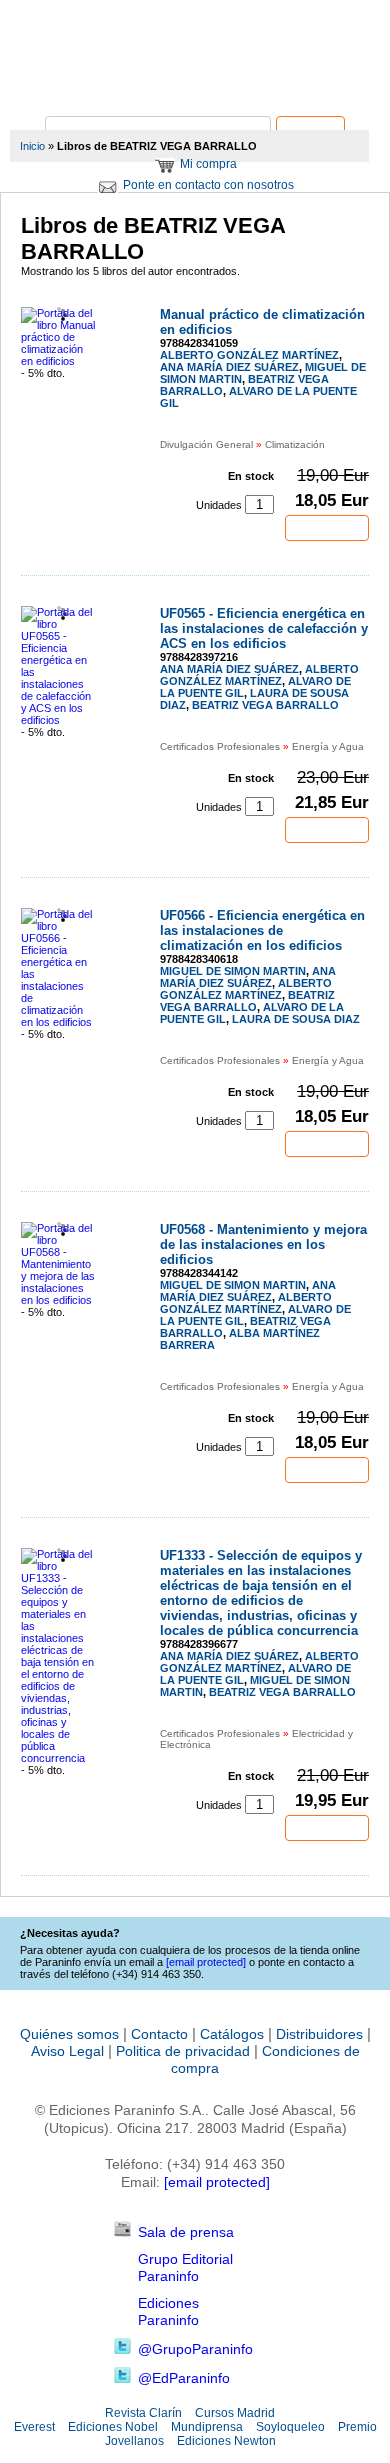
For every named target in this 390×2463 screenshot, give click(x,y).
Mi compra (208, 164)
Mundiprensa (207, 2427)
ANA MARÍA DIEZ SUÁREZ (229, 367)
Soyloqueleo (290, 2427)
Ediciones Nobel (113, 2427)
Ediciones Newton (226, 2441)
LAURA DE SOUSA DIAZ (296, 1019)
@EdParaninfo (184, 2378)
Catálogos (232, 2034)
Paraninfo (195, 85)
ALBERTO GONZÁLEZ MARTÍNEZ (249, 355)
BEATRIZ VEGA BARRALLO (265, 705)
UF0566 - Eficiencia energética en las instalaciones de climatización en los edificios (262, 930)
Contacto (159, 2034)
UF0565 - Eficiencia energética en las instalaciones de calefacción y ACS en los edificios (264, 628)
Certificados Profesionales (220, 746)
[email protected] (217, 2182)
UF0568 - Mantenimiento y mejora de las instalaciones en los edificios (263, 1244)
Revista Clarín (143, 2413)
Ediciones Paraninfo (168, 2311)
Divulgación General (206, 444)
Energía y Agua (328, 746)
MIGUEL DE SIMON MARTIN (233, 971)
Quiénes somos (69, 2034)
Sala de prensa (186, 2232)
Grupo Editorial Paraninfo (185, 2267)
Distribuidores (319, 2034)
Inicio (32, 146)
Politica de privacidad (183, 2051)
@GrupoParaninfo (195, 2349)
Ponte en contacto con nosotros (208, 185)
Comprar (327, 528)
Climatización (295, 444)
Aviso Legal (67, 2051)
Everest (34, 2427)
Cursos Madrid (235, 2413)
